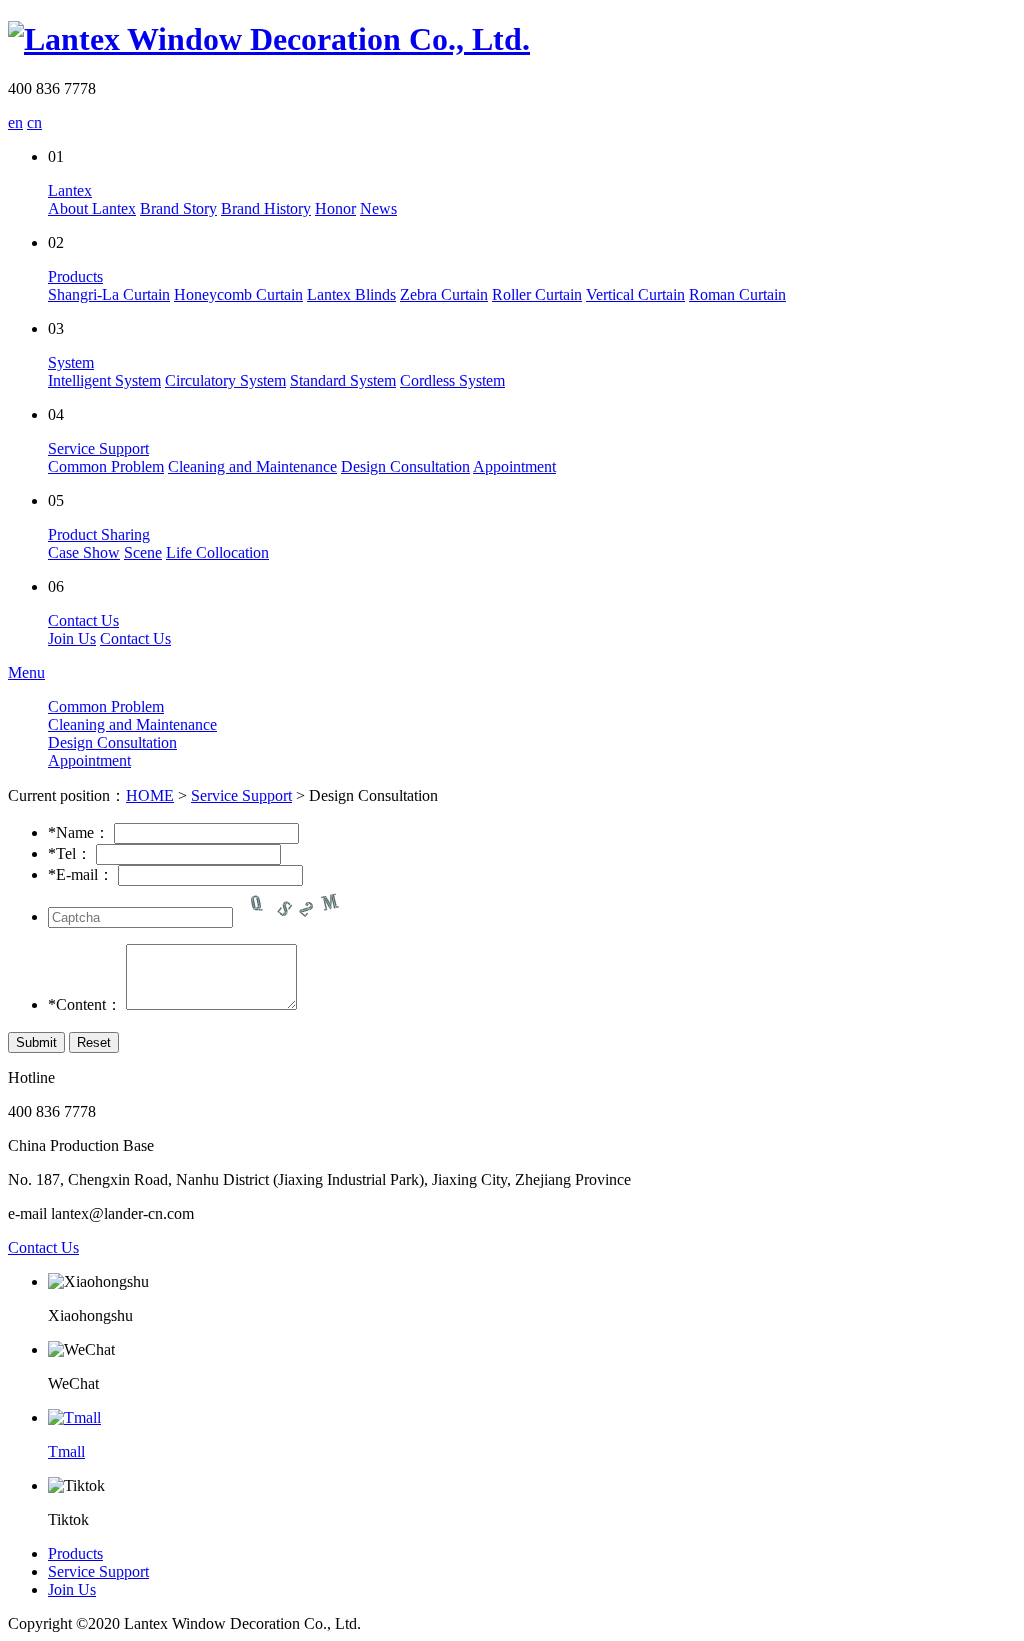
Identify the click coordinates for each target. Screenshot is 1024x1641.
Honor (335, 208)
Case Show (84, 552)
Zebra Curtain (444, 294)
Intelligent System (104, 380)
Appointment (514, 466)
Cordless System (452, 380)
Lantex (70, 190)
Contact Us (83, 620)
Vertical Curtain (635, 294)
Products (75, 276)
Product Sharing (99, 534)
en (15, 122)
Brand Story (178, 208)
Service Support (98, 448)
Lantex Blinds (351, 294)
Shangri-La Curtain (109, 294)
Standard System (343, 380)
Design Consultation (405, 466)
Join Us (72, 638)
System (71, 362)
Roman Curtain (737, 294)
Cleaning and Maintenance (252, 466)
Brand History (266, 208)
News (378, 208)
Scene (143, 552)
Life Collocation (217, 552)
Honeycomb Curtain (238, 294)
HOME (150, 795)
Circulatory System (225, 380)
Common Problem (106, 466)
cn (34, 122)
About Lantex (92, 208)
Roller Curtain (537, 294)
